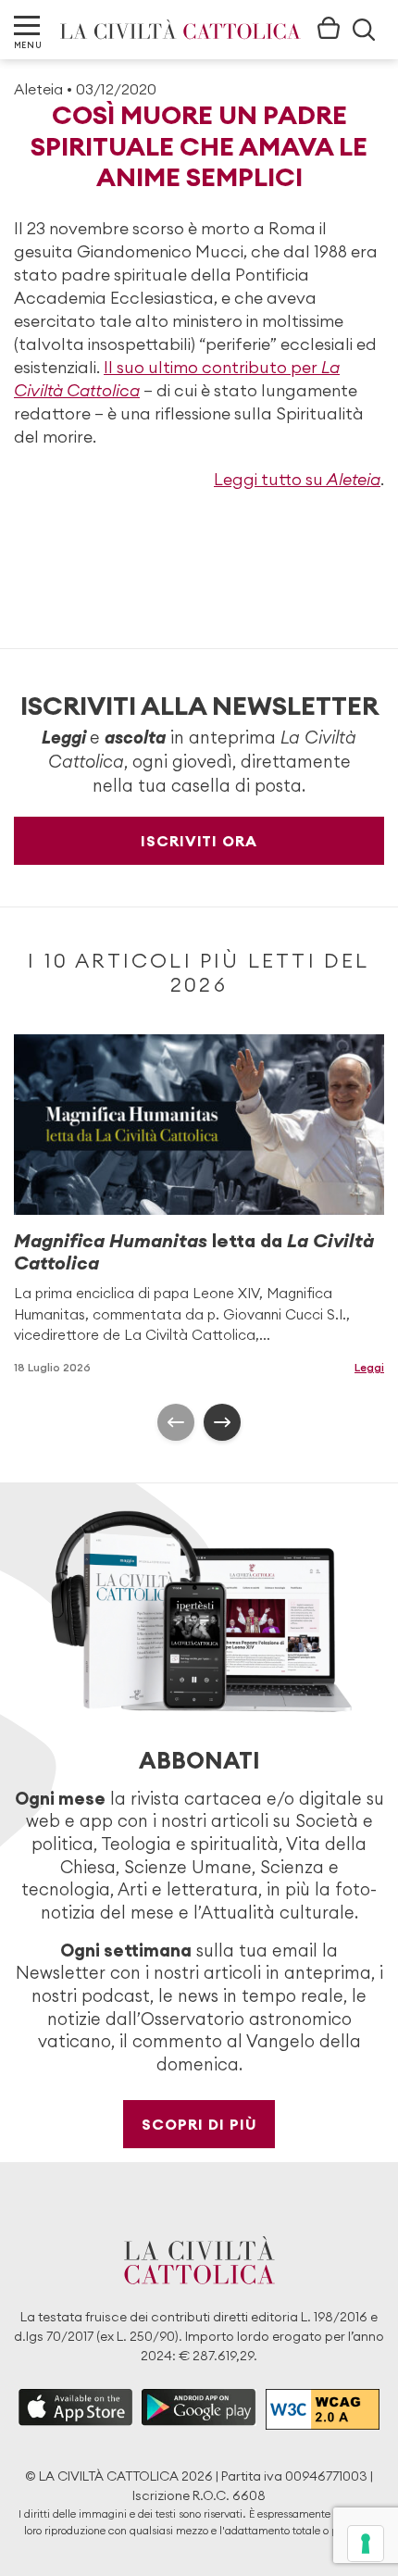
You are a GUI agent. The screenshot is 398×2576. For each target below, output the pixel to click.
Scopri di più (199, 2124)
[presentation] (176, 1422)
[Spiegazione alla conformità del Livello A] (323, 2409)
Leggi (369, 1367)
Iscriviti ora (199, 841)
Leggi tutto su (297, 479)
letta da (194, 1251)
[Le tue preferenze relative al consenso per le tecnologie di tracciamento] (366, 2544)
